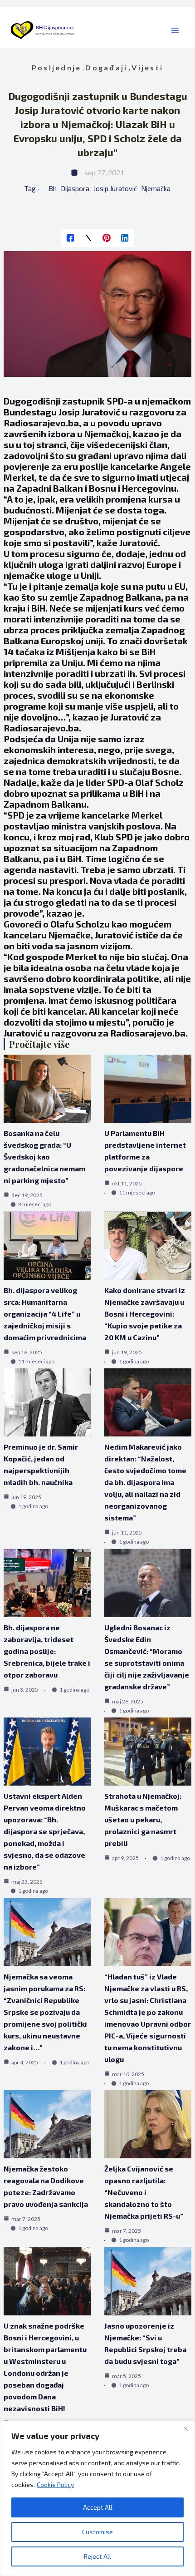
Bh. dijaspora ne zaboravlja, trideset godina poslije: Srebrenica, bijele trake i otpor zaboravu (47, 1651)
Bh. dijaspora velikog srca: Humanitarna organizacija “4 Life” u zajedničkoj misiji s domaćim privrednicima (45, 1314)
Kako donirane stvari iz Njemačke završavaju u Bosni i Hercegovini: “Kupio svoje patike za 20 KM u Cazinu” (145, 1314)
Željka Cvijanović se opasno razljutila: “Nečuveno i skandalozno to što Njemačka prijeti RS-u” (144, 2192)
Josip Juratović (115, 188)
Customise (97, 2532)
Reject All (97, 2556)
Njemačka (156, 188)
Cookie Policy (55, 2485)
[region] (97, 2498)
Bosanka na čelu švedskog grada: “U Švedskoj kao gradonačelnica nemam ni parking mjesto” (44, 1157)
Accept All (98, 2507)
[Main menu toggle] (175, 31)
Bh (53, 188)
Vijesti (147, 67)
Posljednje (56, 67)
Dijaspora (75, 188)
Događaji (106, 67)
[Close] (185, 2428)
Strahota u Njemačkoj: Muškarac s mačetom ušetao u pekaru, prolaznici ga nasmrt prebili (143, 1819)
